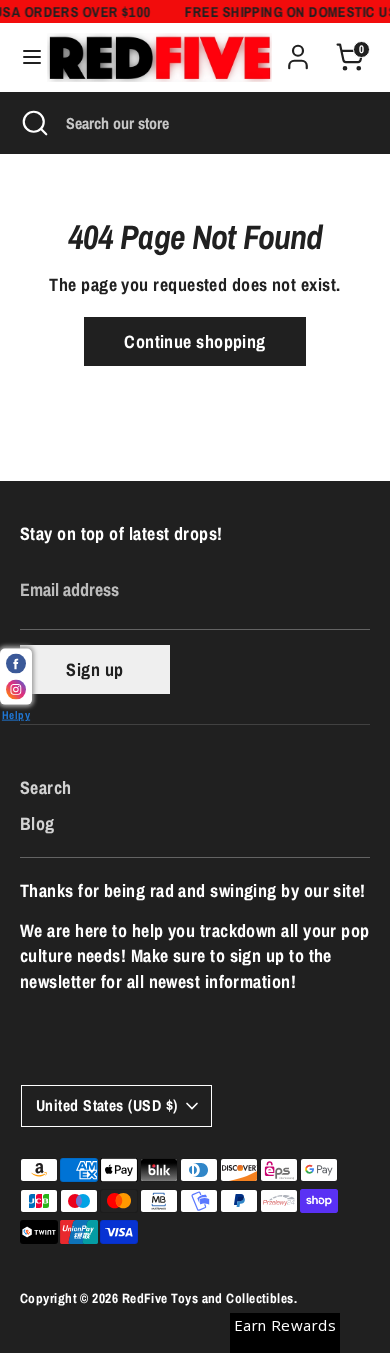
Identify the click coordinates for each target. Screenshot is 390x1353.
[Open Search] (33, 123)
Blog (37, 823)
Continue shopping (195, 341)
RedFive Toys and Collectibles (208, 1298)
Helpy (16, 714)
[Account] (298, 49)
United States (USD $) (106, 1105)
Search (46, 787)
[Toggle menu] (24, 57)
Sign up (94, 669)
